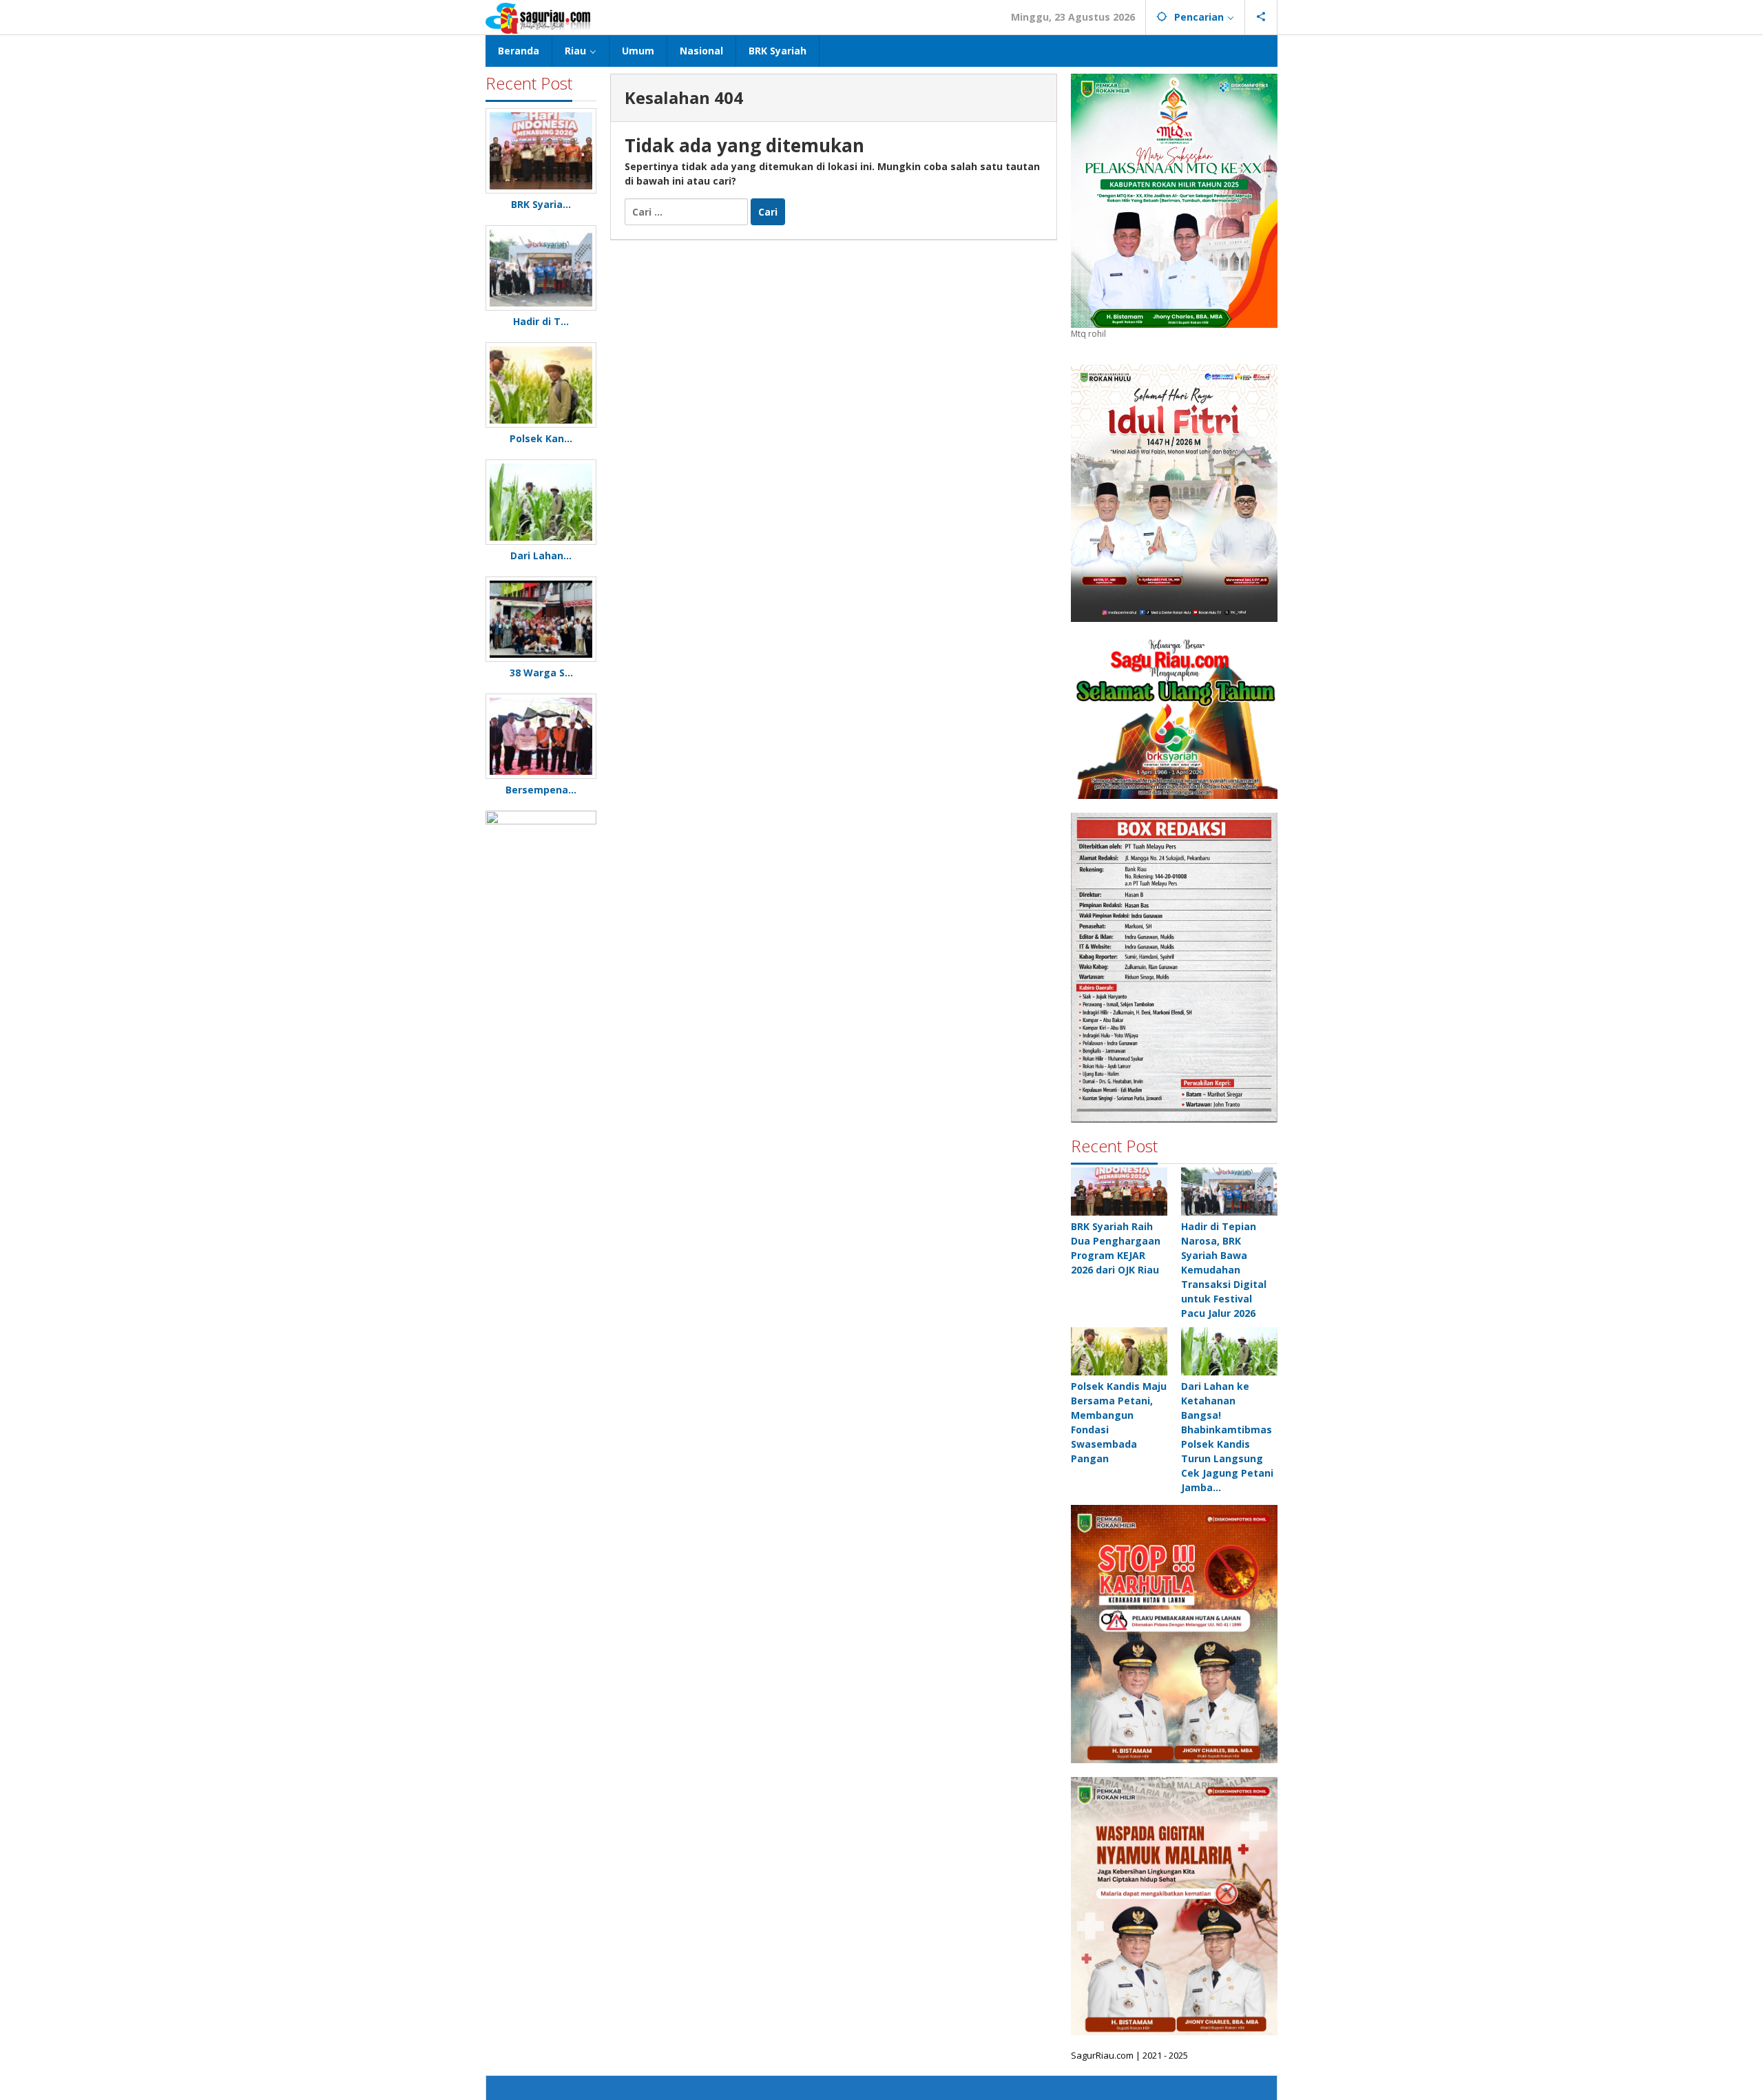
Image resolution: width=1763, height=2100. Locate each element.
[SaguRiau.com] (538, 17)
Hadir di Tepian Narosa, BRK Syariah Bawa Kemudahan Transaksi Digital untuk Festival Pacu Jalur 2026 (1224, 1270)
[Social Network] (1261, 17)
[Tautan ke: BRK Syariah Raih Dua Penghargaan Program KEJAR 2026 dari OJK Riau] (1119, 1192)
